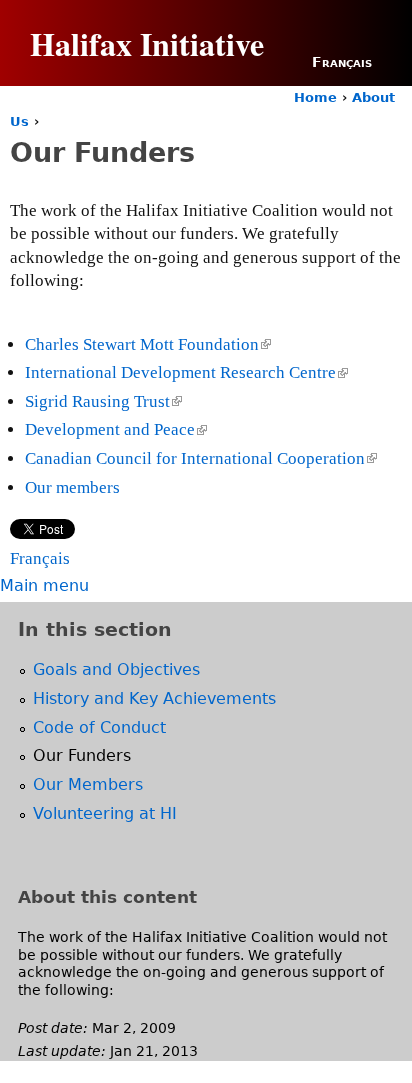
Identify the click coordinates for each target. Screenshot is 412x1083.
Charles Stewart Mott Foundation (146, 344)
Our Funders (82, 755)
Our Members (88, 784)
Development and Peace (114, 429)
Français (342, 62)
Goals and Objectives (116, 669)
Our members (72, 487)
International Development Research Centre (185, 372)
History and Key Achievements (154, 698)
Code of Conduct (99, 727)
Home (315, 97)
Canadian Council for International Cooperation (199, 458)
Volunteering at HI (105, 813)
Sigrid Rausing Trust (102, 401)
